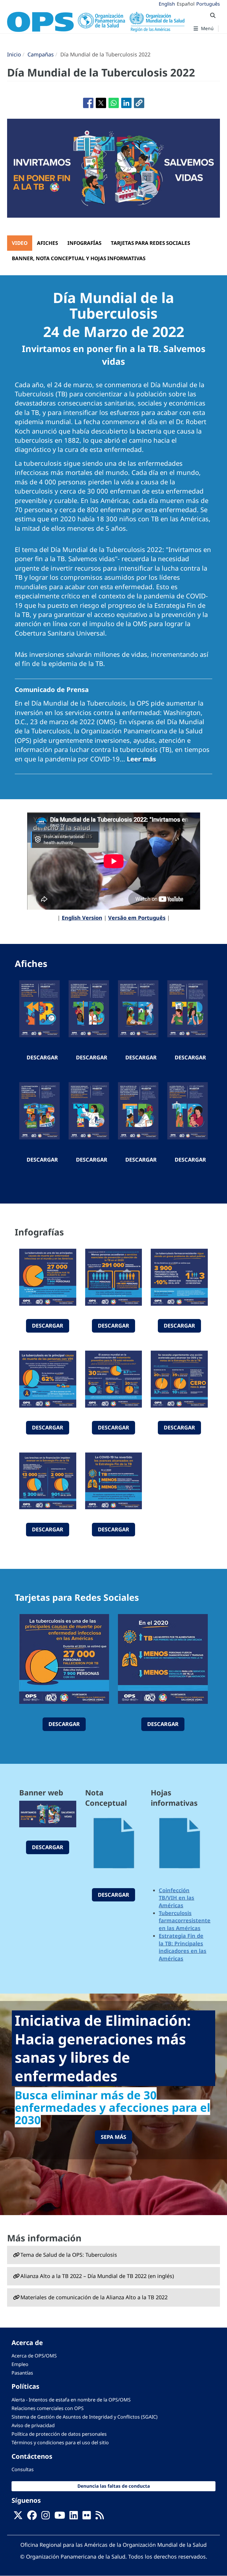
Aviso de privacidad (33, 2425)
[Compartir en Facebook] (88, 103)
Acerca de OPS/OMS (34, 2356)
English (167, 4)
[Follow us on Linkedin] (74, 2517)
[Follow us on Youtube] (60, 2517)
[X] (18, 2517)
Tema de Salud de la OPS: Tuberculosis (69, 2255)
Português (208, 4)
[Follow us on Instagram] (46, 2517)
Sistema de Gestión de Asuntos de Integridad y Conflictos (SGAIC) (85, 2417)
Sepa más (113, 2137)
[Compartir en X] (101, 103)
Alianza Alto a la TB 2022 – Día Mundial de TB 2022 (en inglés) (97, 2276)
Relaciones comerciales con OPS (48, 2408)
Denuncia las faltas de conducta (114, 2486)
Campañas (41, 54)
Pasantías (22, 2373)
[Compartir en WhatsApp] (114, 103)
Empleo (20, 2364)
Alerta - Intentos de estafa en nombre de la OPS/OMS (71, 2400)
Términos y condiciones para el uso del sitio (60, 2443)
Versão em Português (137, 918)
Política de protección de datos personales (59, 2434)
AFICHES (47, 243)
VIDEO (20, 243)
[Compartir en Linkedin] (126, 103)
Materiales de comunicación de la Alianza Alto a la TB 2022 (94, 2297)
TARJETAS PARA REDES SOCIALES (150, 243)
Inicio (14, 54)
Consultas (23, 2469)
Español (186, 4)
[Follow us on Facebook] (32, 2517)
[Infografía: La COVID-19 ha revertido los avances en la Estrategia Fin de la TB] (114, 1481)
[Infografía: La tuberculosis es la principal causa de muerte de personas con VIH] (48, 1379)
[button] (139, 103)
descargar (42, 1057)
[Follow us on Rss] (100, 2517)
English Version (82, 918)
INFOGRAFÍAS (84, 243)
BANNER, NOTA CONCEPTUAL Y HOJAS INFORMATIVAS (79, 258)
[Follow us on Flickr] (87, 2517)
